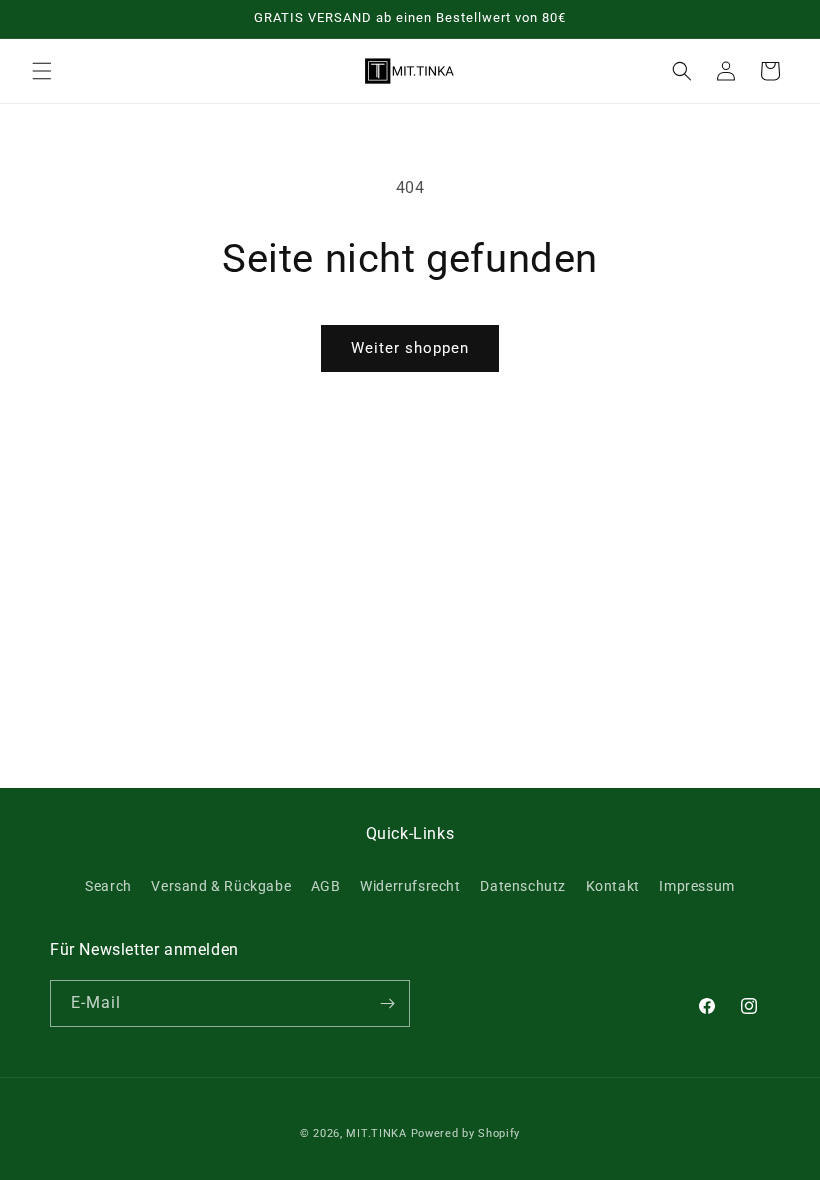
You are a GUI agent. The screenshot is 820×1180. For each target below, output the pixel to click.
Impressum (696, 886)
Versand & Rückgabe (221, 886)
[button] (42, 71)
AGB (326, 886)
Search (108, 886)
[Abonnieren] (387, 1003)
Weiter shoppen (410, 348)
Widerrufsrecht (410, 886)
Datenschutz (523, 886)
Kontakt (613, 886)
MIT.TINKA (376, 1133)
